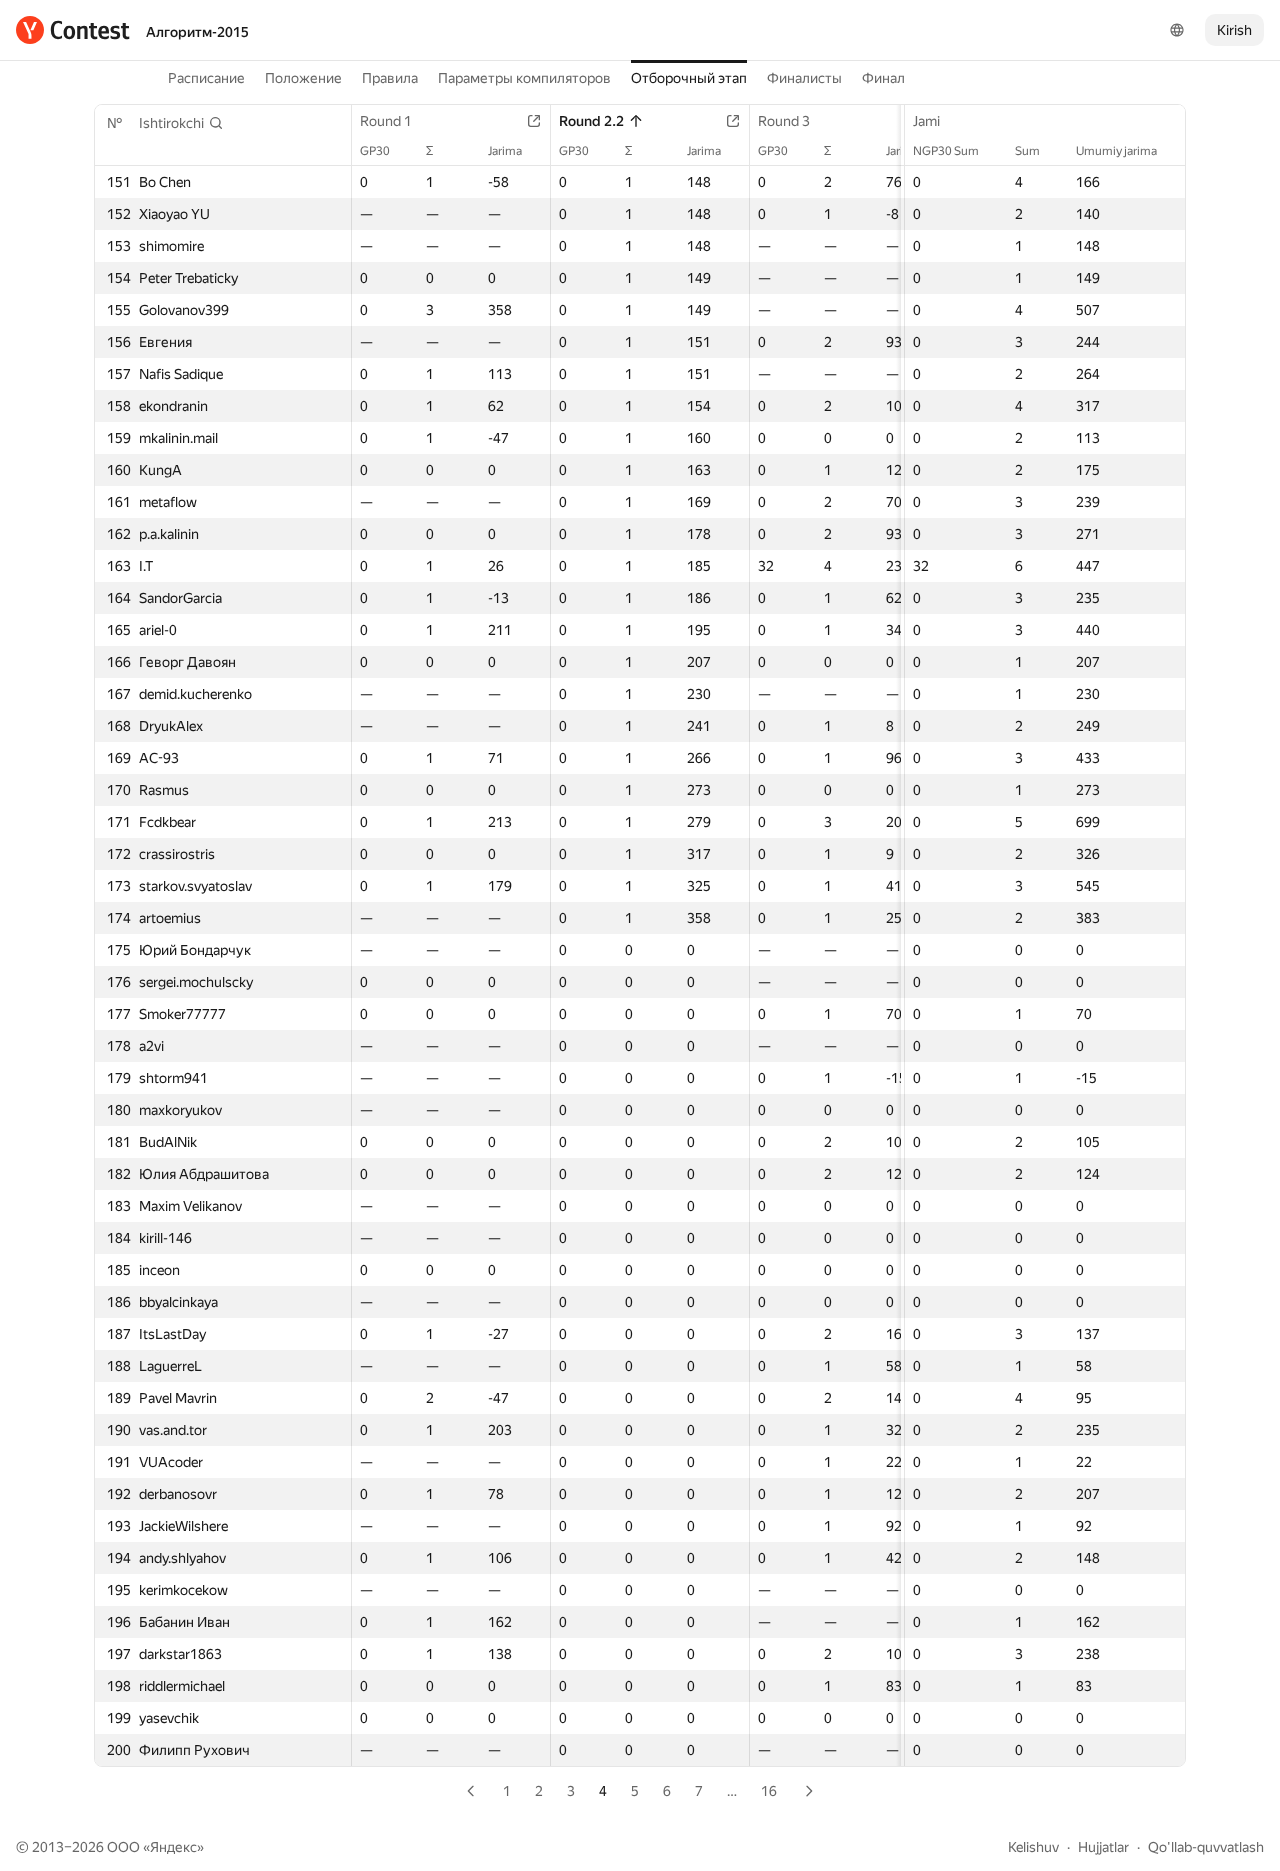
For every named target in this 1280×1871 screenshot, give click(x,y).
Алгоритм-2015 (197, 32)
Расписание (206, 78)
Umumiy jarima (1116, 151)
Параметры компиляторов (524, 78)
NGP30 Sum (946, 151)
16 (769, 1791)
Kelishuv (1033, 1847)
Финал (883, 78)
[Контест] (73, 30)
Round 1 (386, 121)
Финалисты (804, 78)
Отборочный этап (689, 78)
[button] (181, 123)
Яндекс (173, 1847)
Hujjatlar (1103, 1847)
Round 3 (784, 121)
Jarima (505, 151)
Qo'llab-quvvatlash (1206, 1847)
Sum (1027, 151)
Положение (303, 78)
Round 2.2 (591, 121)
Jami (926, 121)
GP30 (375, 151)
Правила (390, 78)
